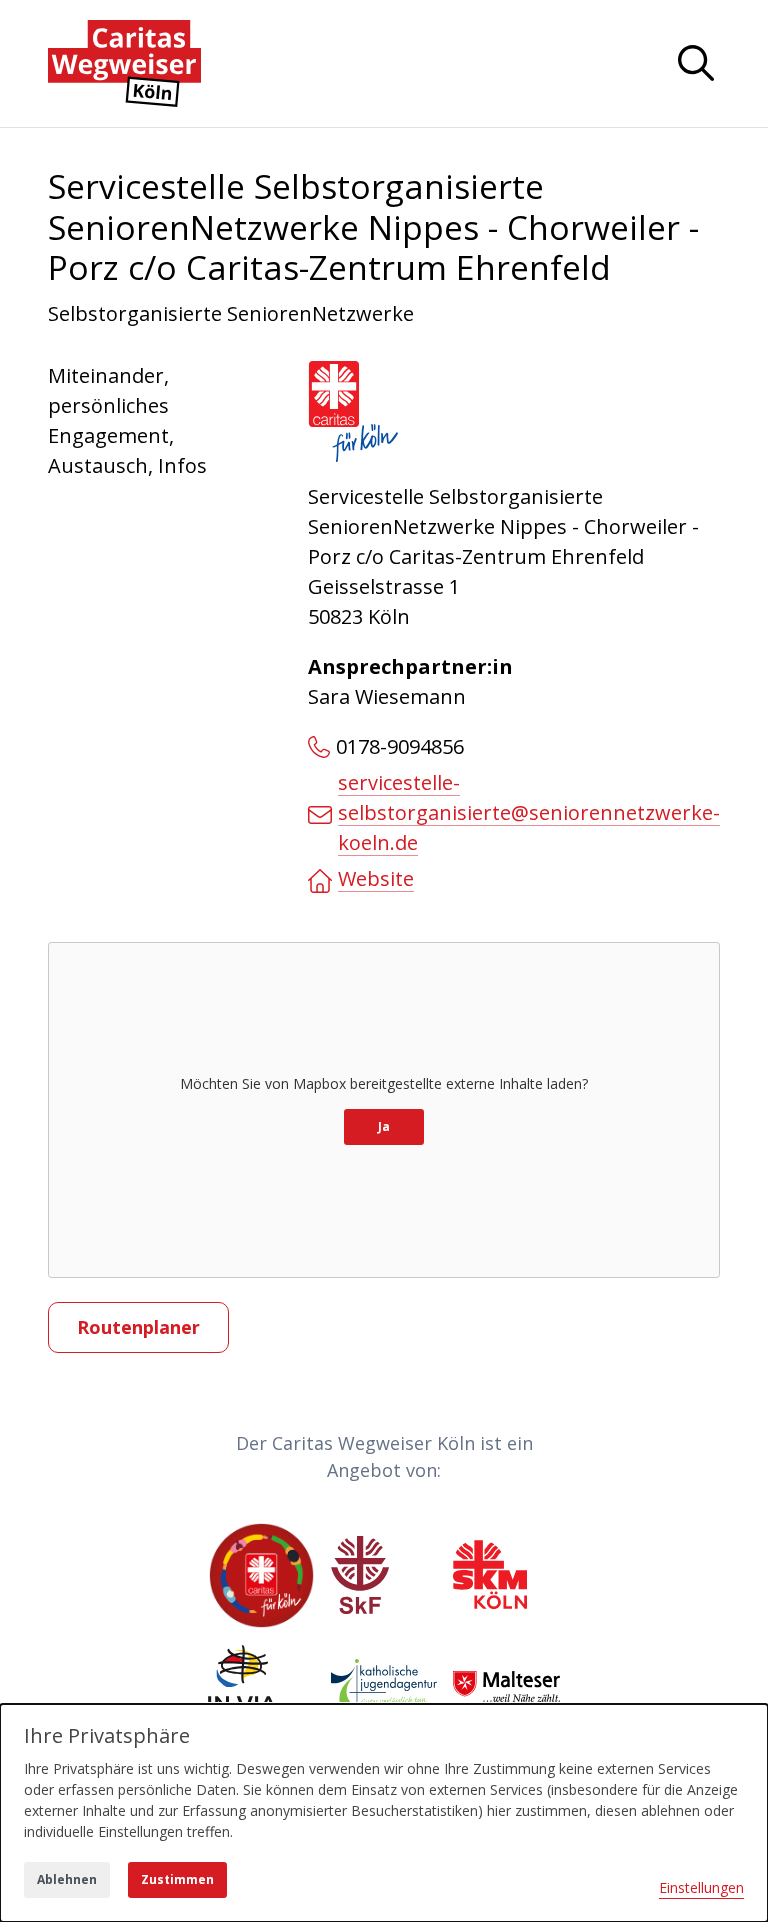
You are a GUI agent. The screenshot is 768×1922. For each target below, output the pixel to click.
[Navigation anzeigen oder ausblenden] (696, 63)
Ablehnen (67, 1879)
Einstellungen (701, 1887)
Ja (384, 1126)
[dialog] (384, 1813)
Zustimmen (177, 1879)
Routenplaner (138, 1327)
